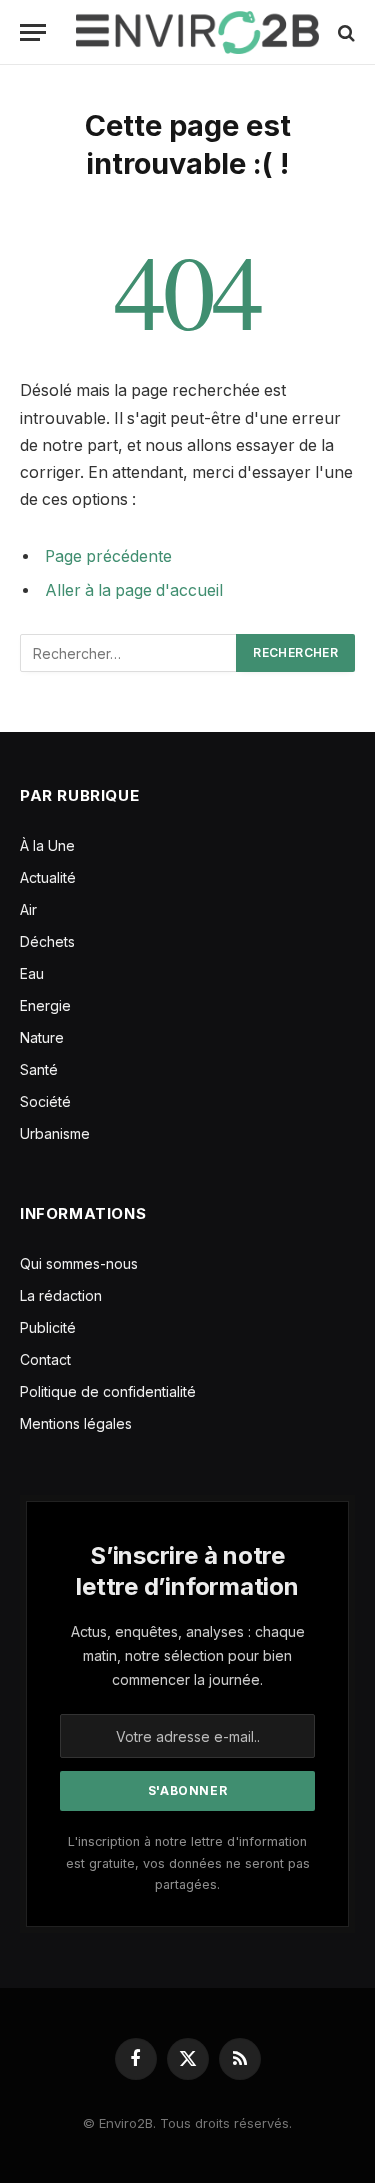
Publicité (48, 1327)
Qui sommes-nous (79, 1263)
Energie (45, 1005)
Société (45, 1101)
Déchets (47, 941)
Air (28, 909)
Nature (42, 1037)
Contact (45, 1359)
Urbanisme (55, 1133)
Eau (32, 973)
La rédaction (61, 1295)
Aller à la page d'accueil (134, 590)
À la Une (47, 845)
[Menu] (33, 32)
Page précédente (108, 556)
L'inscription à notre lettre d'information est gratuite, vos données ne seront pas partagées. (188, 1863)
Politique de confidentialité (108, 1391)
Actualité (48, 877)
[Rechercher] (344, 32)
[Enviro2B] (197, 32)
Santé (39, 1069)
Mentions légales (76, 1423)
